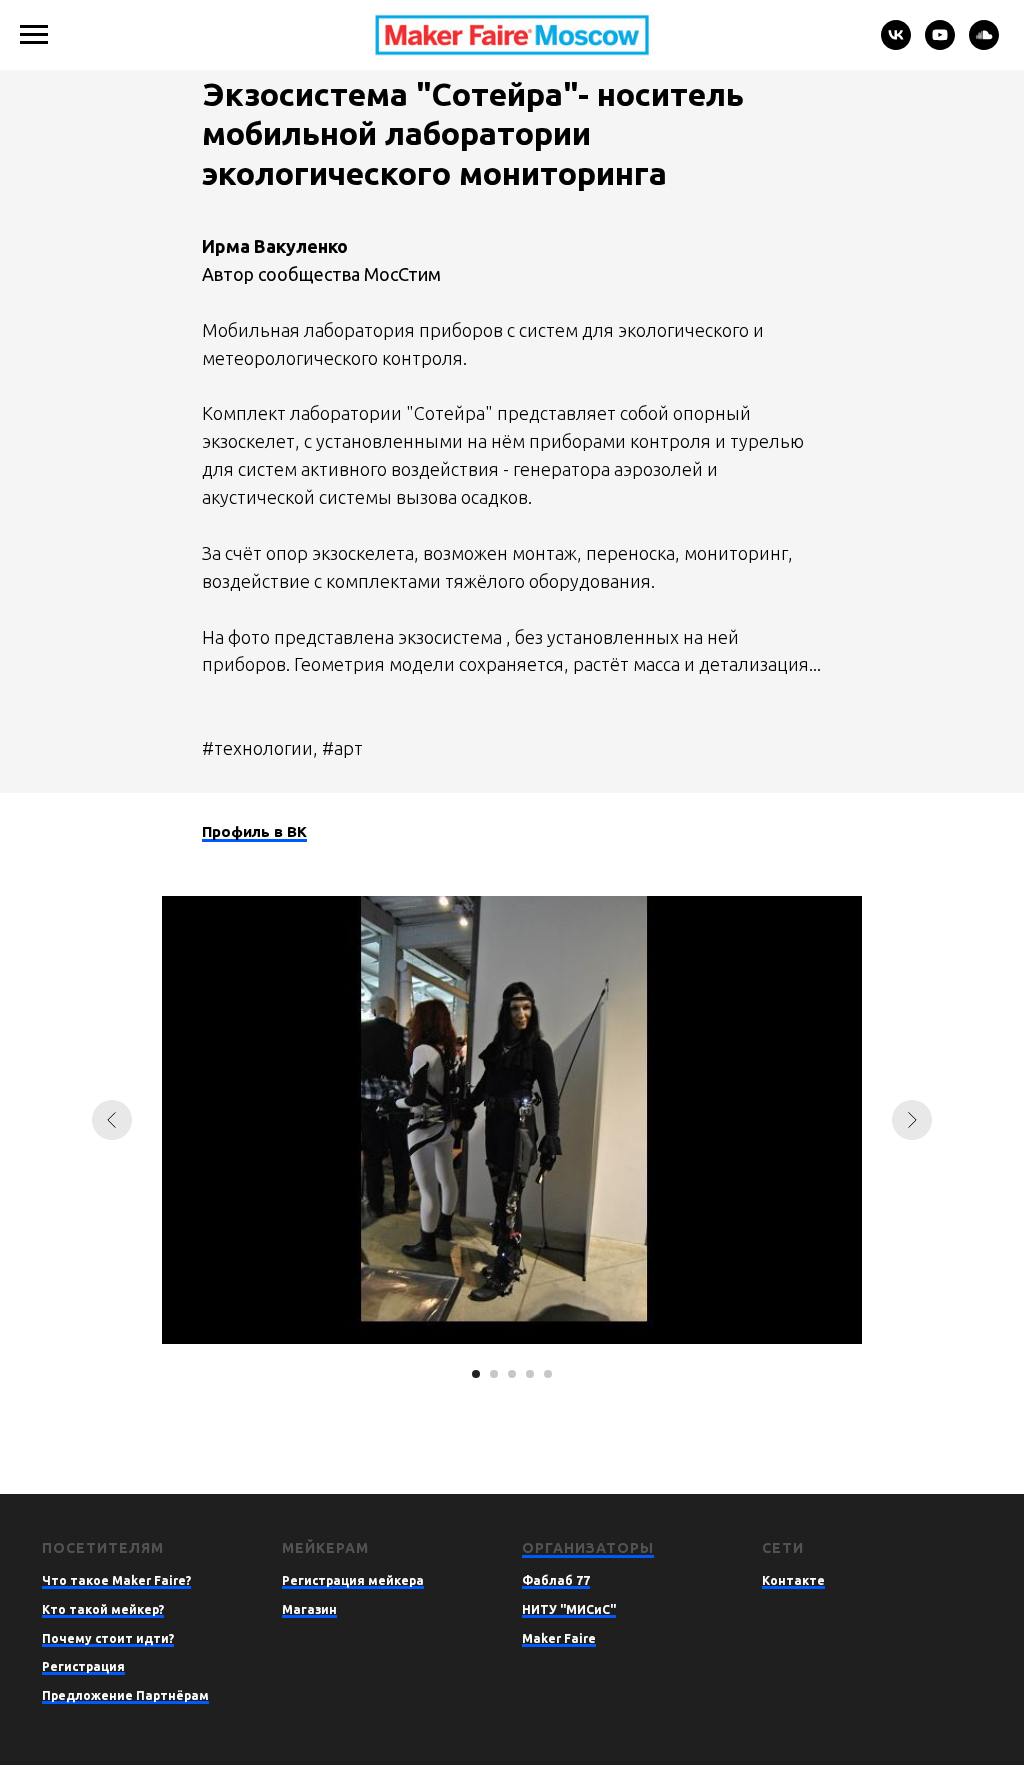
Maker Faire (559, 1638)
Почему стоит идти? (108, 1638)
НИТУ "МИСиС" (569, 1609)
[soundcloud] (984, 44)
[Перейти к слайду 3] (512, 1374)
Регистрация (83, 1666)
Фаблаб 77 (556, 1580)
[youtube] (940, 44)
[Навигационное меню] (34, 35)
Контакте (793, 1580)
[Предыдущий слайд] (112, 1120)
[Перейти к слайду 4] (530, 1374)
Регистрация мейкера (353, 1580)
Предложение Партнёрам (125, 1695)
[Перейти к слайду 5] (548, 1374)
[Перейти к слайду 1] (476, 1374)
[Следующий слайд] (912, 1120)
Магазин (309, 1609)
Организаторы (588, 1548)
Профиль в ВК (254, 831)
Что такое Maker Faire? (116, 1580)
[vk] (896, 44)
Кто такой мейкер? (103, 1609)
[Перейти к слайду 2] (494, 1374)
